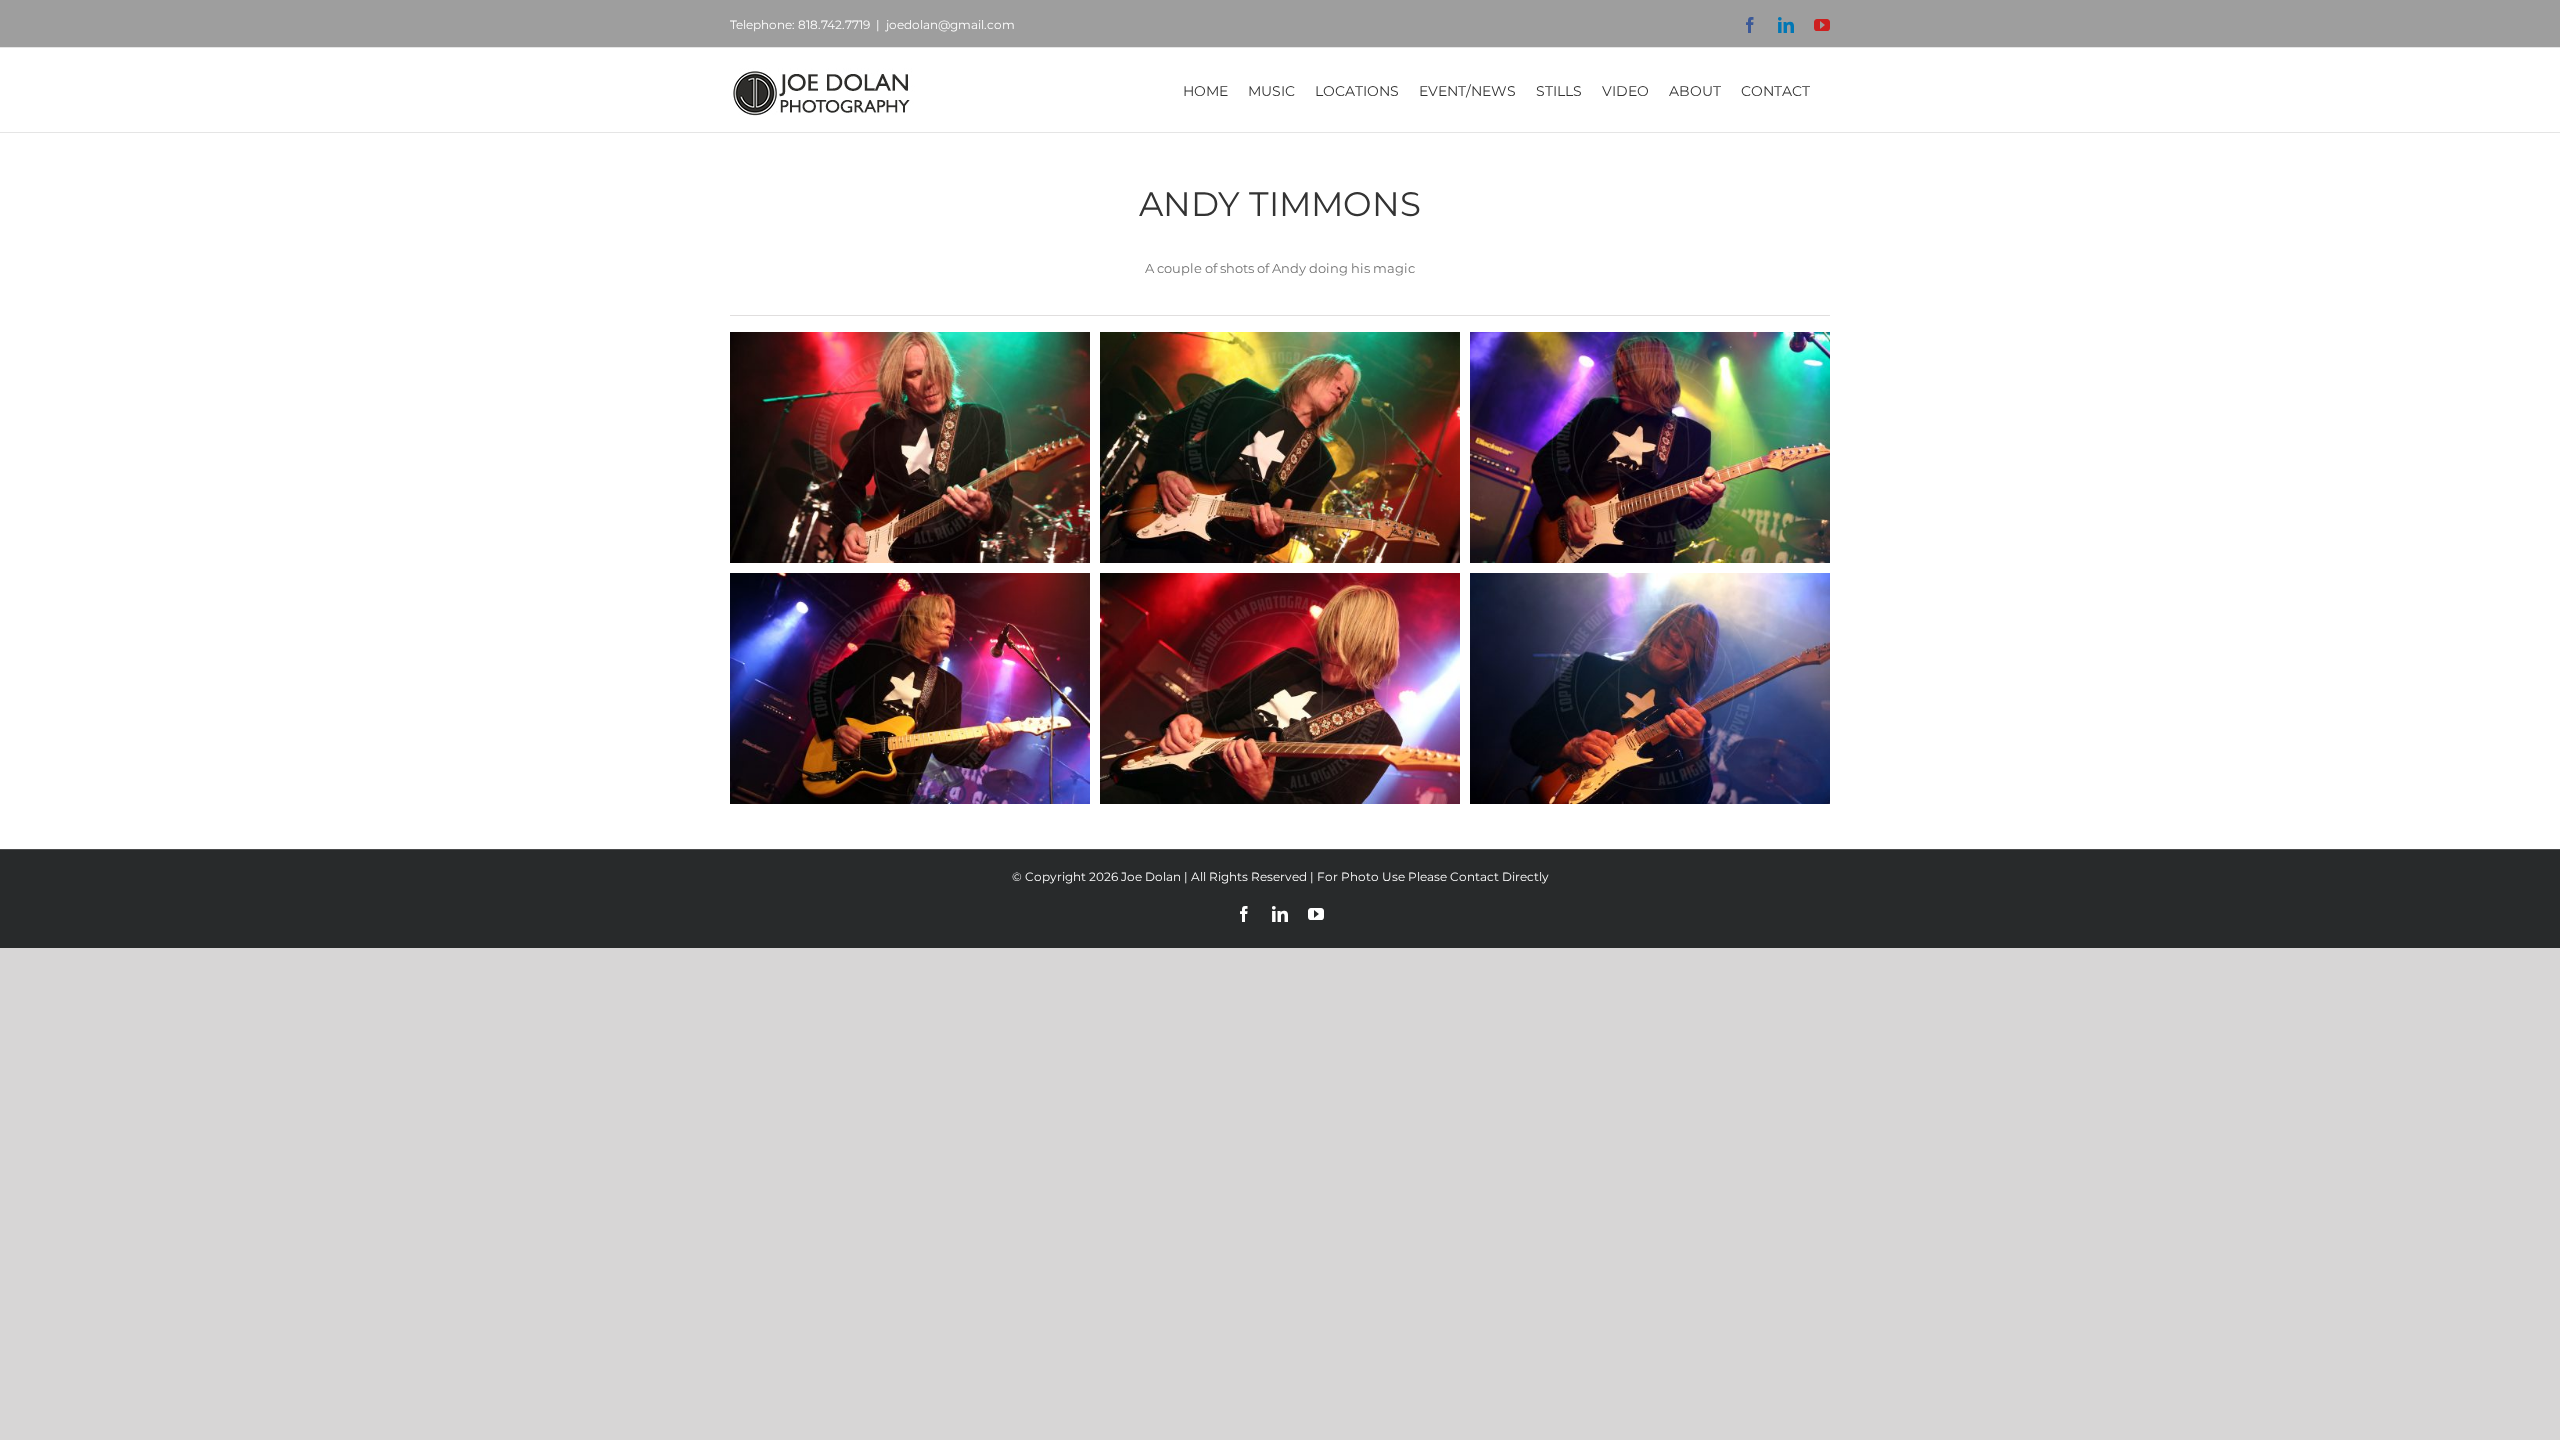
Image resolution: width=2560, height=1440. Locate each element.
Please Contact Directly (1478, 876)
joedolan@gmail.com (950, 24)
